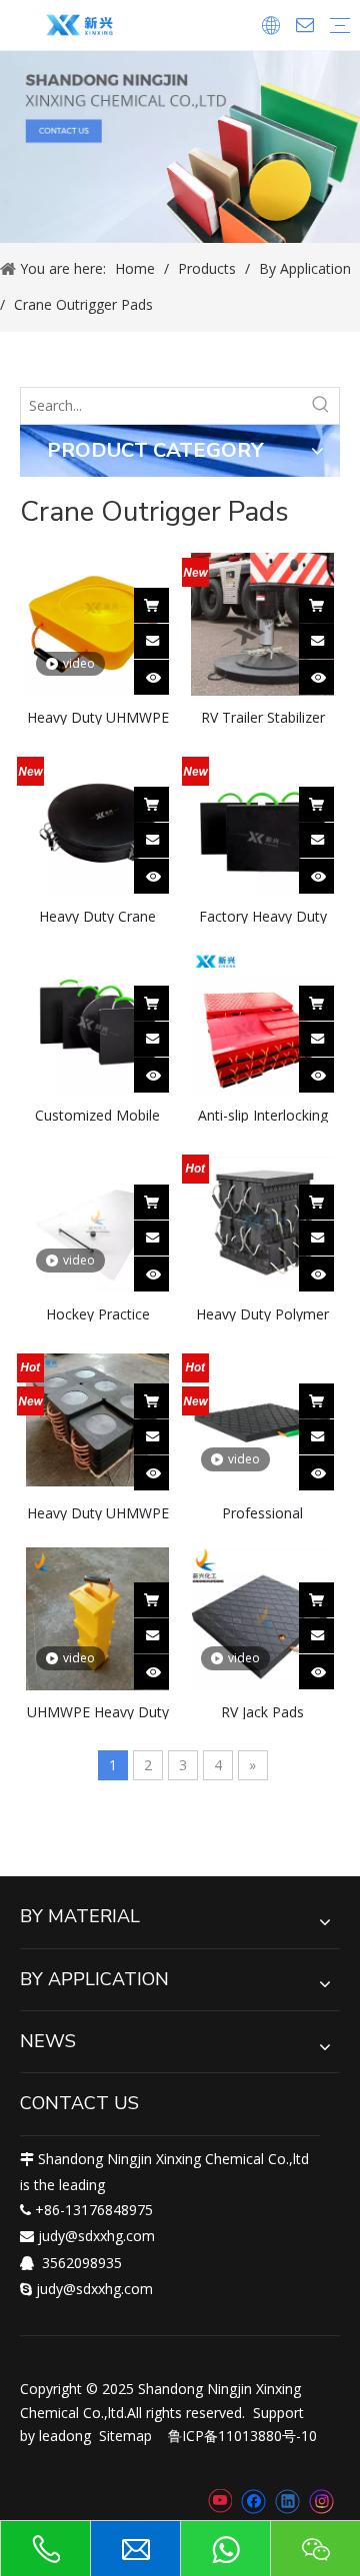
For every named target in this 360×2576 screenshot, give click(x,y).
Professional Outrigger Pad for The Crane (263, 1512)
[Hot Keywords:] (321, 406)
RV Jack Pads (262, 1711)
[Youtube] (219, 2502)
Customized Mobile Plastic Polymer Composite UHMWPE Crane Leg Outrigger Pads (98, 1114)
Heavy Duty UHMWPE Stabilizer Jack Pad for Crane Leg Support (98, 716)
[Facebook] (253, 2502)
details (165, 671)
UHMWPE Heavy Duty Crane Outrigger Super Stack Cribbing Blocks (98, 1711)
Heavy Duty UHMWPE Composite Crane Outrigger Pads (98, 1512)
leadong (65, 2436)
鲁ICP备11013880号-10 (242, 2436)
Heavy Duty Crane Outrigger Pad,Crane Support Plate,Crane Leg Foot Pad (98, 915)
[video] (97, 622)
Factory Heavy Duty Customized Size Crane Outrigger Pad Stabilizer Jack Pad (263, 915)
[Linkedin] (287, 2502)
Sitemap (125, 2436)
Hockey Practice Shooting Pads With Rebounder (97, 1313)
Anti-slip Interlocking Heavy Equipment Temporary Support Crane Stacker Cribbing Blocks (263, 1114)
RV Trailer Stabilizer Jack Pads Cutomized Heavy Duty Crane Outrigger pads (263, 716)
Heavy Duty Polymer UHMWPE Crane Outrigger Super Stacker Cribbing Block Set (262, 1313)
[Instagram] (322, 2502)
